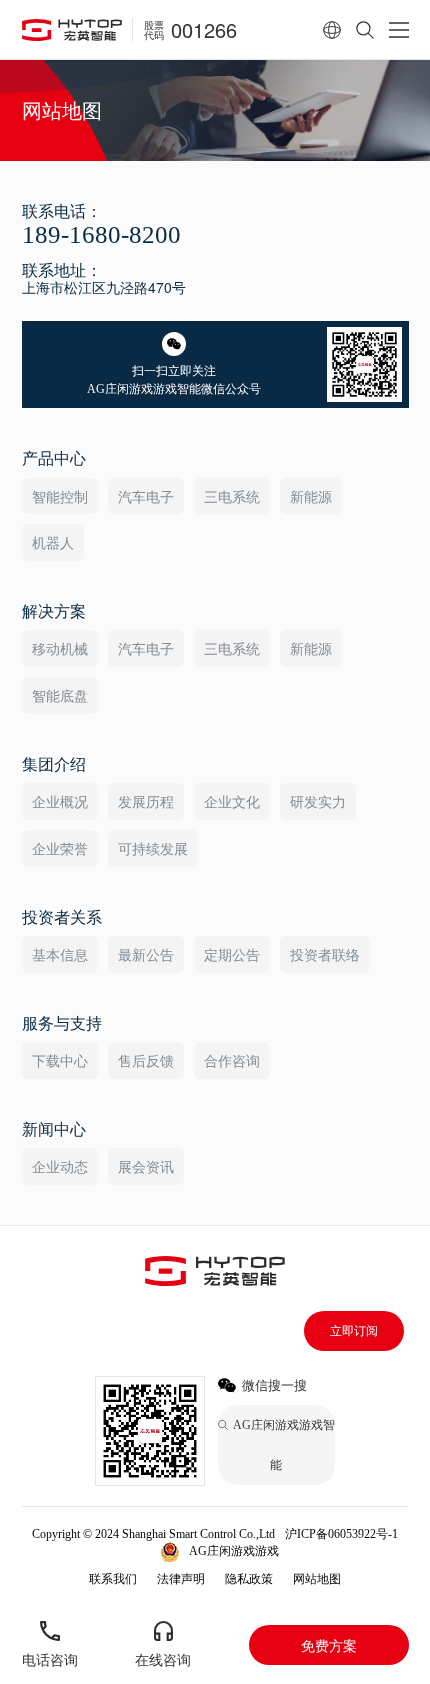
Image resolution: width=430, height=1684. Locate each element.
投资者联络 (325, 954)
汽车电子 (146, 496)
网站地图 (317, 1579)
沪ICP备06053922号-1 (341, 1534)
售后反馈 (146, 1060)
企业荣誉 (60, 848)
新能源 (311, 496)
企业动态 (60, 1166)
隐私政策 (249, 1579)
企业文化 (232, 801)
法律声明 (181, 1579)
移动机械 (60, 648)
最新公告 (146, 954)
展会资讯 (146, 1166)
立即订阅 (354, 1331)
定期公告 (232, 954)
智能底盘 (60, 695)
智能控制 (60, 496)
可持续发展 (153, 848)
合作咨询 (232, 1060)
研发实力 (318, 801)
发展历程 (146, 801)
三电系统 (232, 496)
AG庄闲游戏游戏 (234, 1551)
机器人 (53, 542)
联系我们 (113, 1579)
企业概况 (60, 801)
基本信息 (60, 954)
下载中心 (60, 1060)
